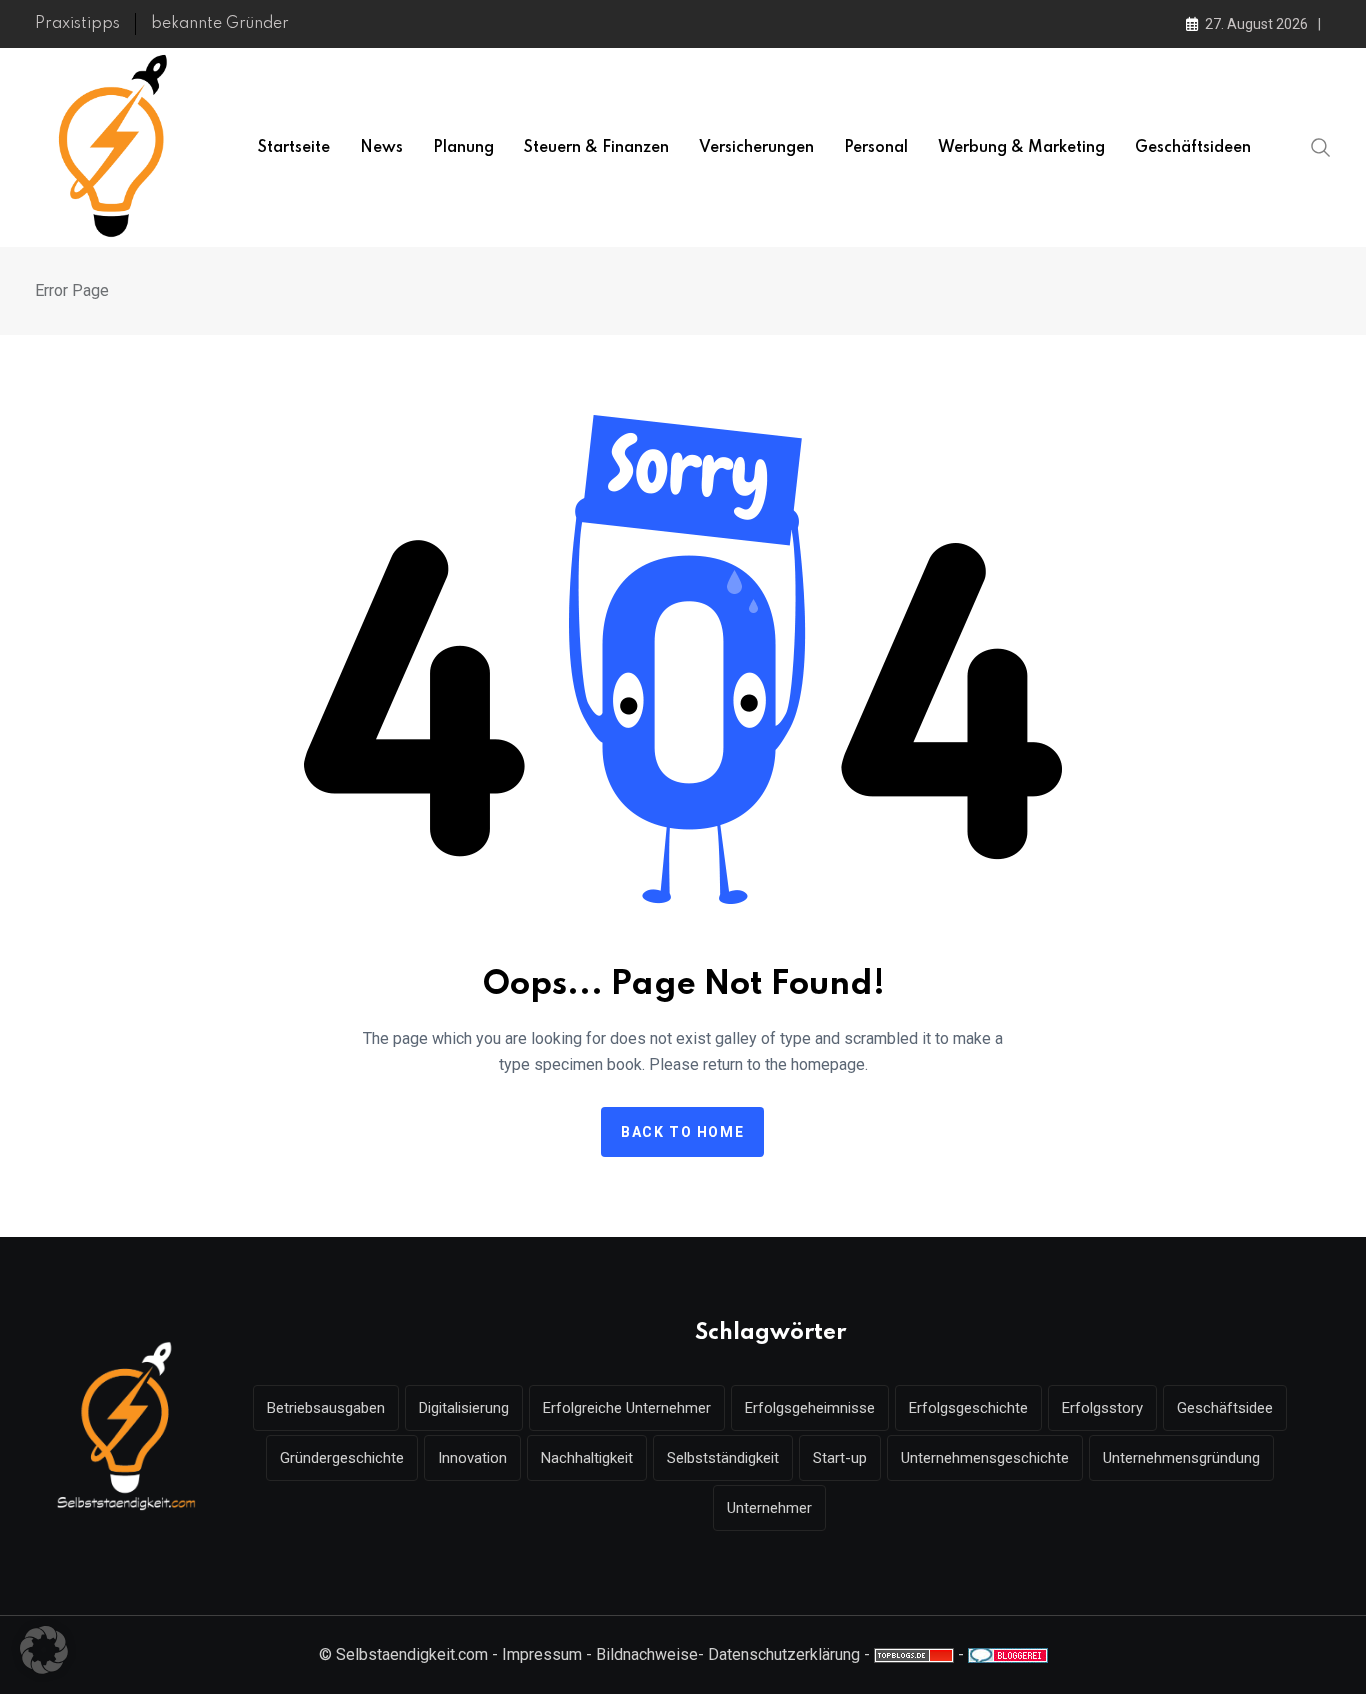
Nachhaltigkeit (587, 1458)
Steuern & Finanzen (596, 148)
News (381, 148)
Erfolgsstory (1102, 1408)
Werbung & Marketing (1021, 148)
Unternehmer (769, 1508)
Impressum (542, 1654)
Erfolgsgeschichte (968, 1408)
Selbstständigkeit (723, 1458)
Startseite (294, 148)
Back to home (682, 1132)
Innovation (472, 1458)
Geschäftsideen (1193, 148)
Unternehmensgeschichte (985, 1458)
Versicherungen (756, 148)
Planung (463, 148)
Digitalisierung (464, 1408)
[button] (44, 1650)
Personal (876, 148)
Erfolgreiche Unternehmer (627, 1408)
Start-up (840, 1458)
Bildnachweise (647, 1654)
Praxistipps (77, 24)
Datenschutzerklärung (784, 1654)
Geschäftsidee (1225, 1408)
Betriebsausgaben (326, 1408)
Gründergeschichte (342, 1458)
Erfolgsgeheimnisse (810, 1408)
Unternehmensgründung (1181, 1458)
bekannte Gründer (220, 24)
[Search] (1321, 146)
